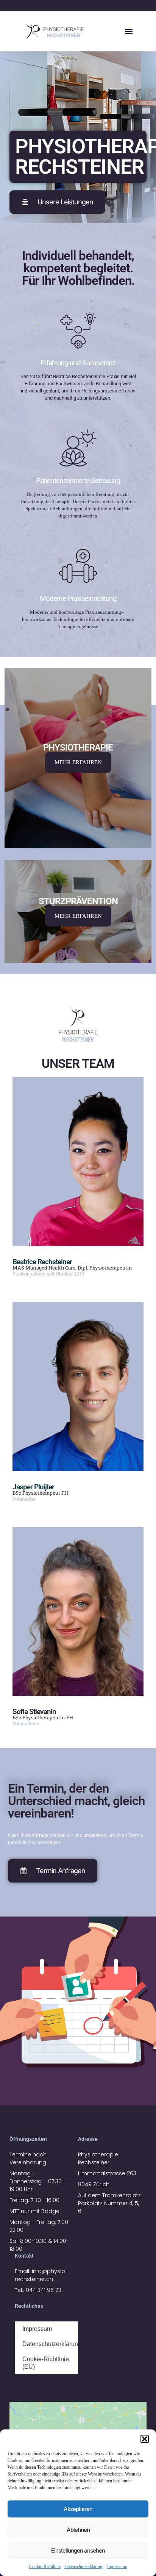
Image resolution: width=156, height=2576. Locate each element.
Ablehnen (78, 2530)
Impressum (117, 2567)
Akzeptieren (78, 2509)
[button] (145, 2439)
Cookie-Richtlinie (45, 2567)
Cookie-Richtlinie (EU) (46, 2363)
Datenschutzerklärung (84, 2567)
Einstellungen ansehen (78, 2551)
